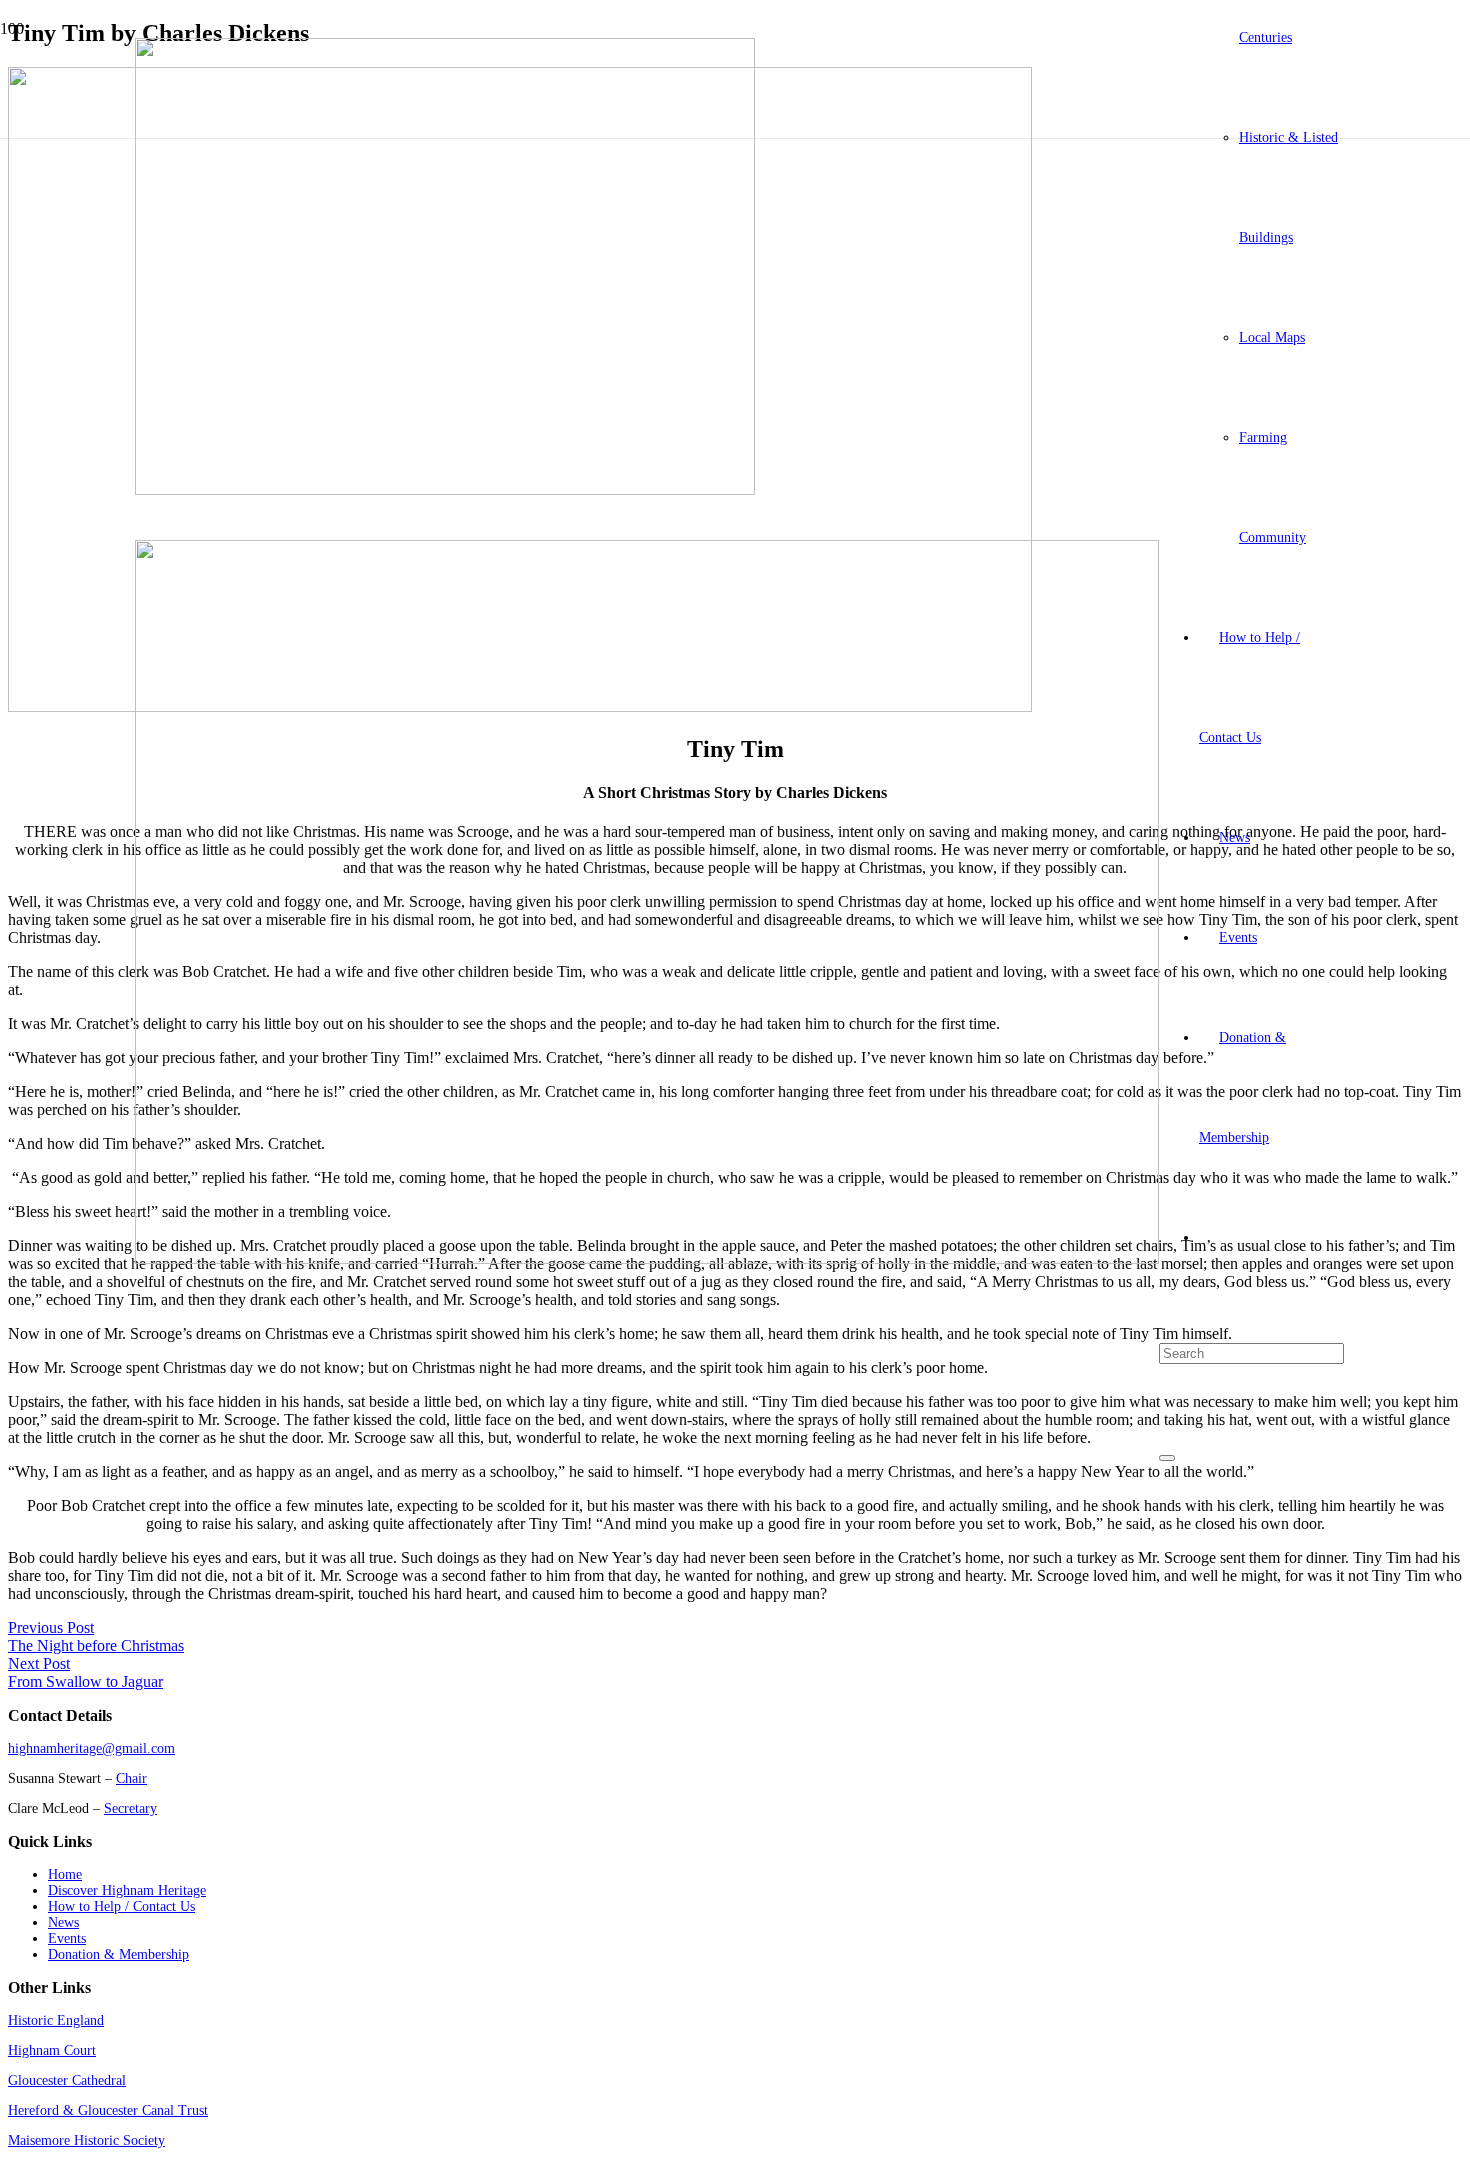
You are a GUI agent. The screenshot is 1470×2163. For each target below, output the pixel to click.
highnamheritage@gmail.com (91, 1748)
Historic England (56, 2020)
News (63, 1922)
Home (65, 1874)
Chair (131, 1778)
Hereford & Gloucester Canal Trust (108, 2110)
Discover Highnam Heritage (127, 1890)
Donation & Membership (118, 1954)
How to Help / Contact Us (121, 1906)
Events (67, 1938)
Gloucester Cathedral (67, 2080)
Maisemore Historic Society (86, 2140)
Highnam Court (52, 2050)
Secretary (130, 1808)
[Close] (1167, 1458)
